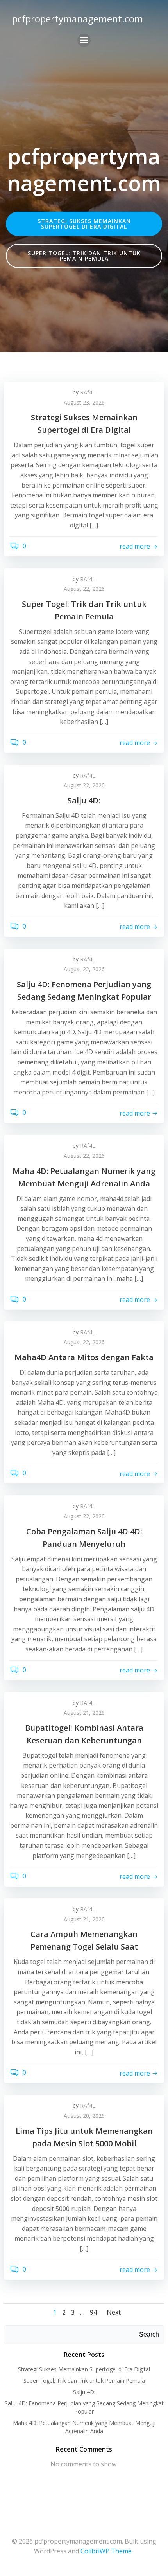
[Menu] (84, 40)
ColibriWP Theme (106, 2551)
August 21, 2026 (84, 1713)
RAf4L (88, 392)
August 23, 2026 (84, 402)
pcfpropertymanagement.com (78, 19)
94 (93, 2312)
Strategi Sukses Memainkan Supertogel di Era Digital (84, 2369)
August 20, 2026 (84, 2116)
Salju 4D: (84, 2392)
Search (149, 2334)
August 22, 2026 (84, 589)
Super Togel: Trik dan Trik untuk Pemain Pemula (84, 2381)
